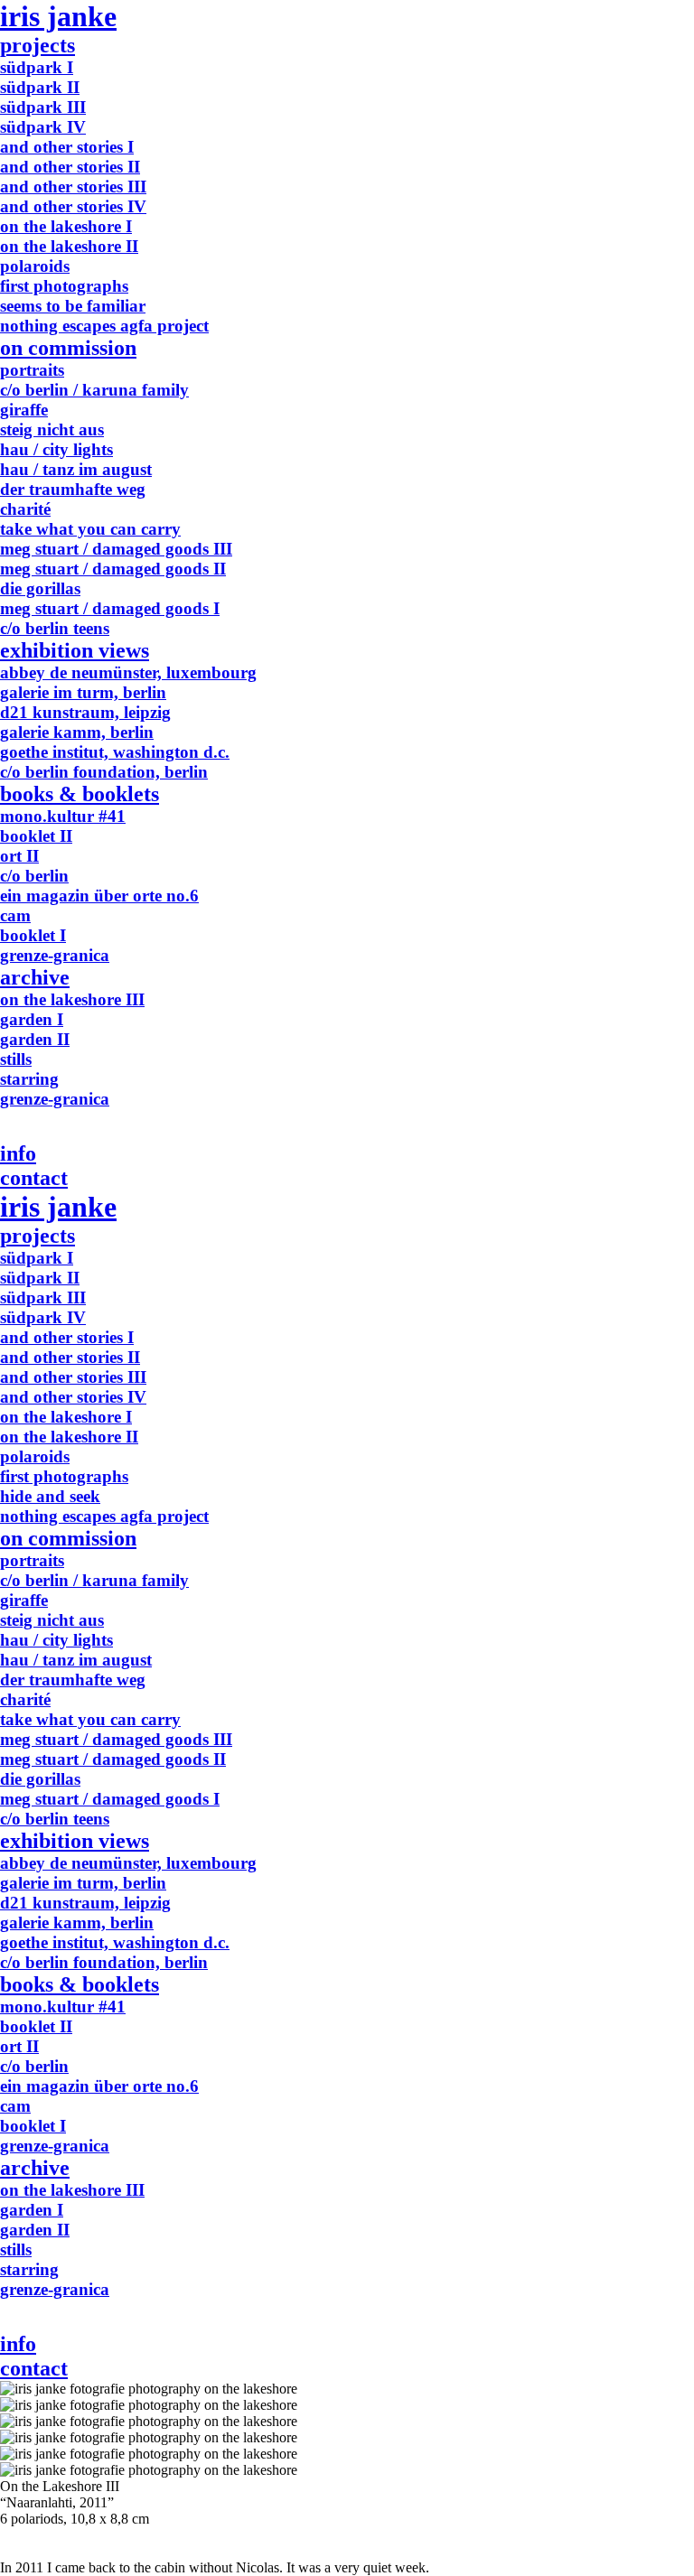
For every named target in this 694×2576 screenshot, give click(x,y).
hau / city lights (56, 449)
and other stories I (67, 147)
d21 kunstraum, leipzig (85, 712)
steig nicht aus (52, 429)
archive (35, 977)
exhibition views (75, 650)
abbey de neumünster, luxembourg (128, 672)
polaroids (35, 266)
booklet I (33, 935)
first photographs (64, 286)
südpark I (37, 67)
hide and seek (50, 1496)
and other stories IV (73, 206)
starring (29, 1079)
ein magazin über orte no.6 (99, 896)
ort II (19, 856)
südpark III (43, 107)
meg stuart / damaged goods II (113, 569)
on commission (68, 348)
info (18, 1153)
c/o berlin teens (55, 628)
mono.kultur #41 (63, 816)
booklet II (36, 836)
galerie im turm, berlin (83, 692)
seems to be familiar (73, 306)
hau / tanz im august (76, 469)
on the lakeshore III (72, 999)
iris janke (58, 16)
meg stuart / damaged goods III (116, 549)
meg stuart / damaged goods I (110, 608)
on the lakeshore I (66, 226)
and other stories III (73, 187)
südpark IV (43, 127)
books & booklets (80, 794)
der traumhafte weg (73, 489)
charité (25, 509)
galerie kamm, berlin (77, 732)
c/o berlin (34, 876)
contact (34, 1178)
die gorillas (40, 588)
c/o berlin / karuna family (94, 390)
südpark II (40, 87)
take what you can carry (90, 529)
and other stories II (70, 167)
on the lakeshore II (69, 246)
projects (38, 45)
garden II (35, 1039)
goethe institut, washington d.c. (115, 752)
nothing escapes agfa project (104, 326)
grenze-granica (55, 955)
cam (15, 915)
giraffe (24, 410)
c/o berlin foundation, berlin (104, 772)
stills (16, 1059)
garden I (32, 1019)
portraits (32, 370)
